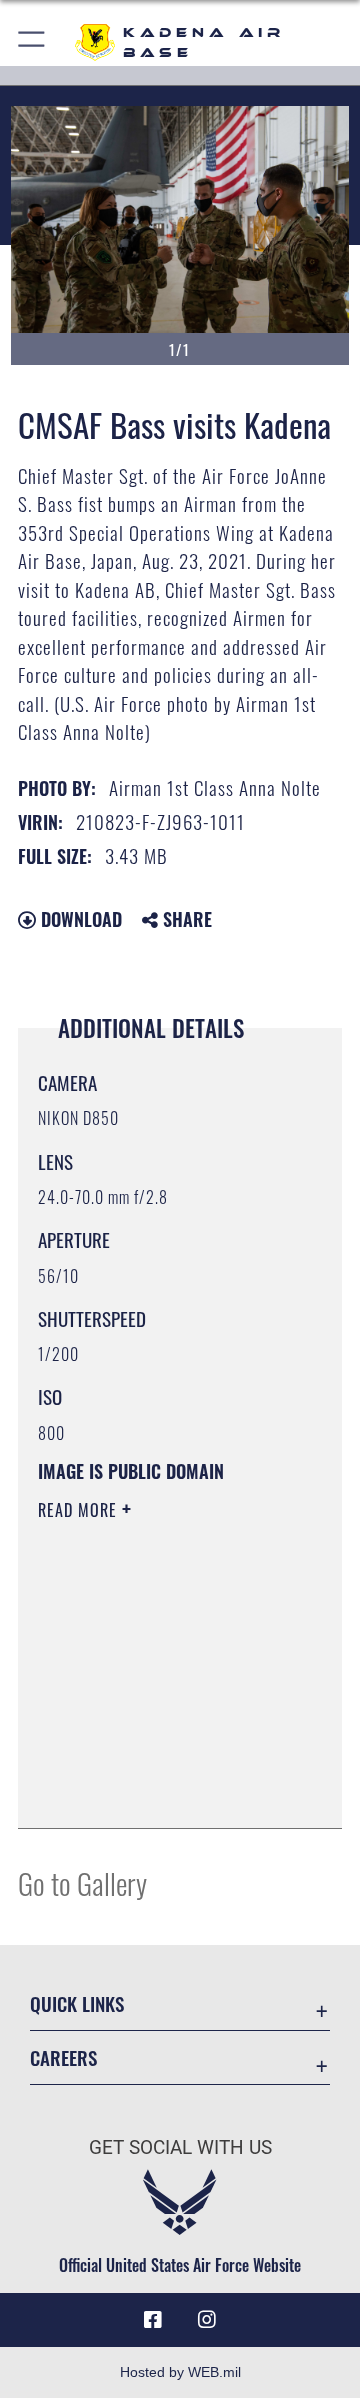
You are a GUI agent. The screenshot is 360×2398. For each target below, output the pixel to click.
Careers (63, 2057)
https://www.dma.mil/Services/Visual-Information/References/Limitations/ (159, 1791)
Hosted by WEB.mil (180, 2372)
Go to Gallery (82, 1882)
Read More (80, 1510)
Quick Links (77, 2003)
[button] (32, 42)
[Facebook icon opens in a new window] (153, 2320)
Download (79, 919)
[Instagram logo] (207, 2320)
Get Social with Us (180, 2147)
